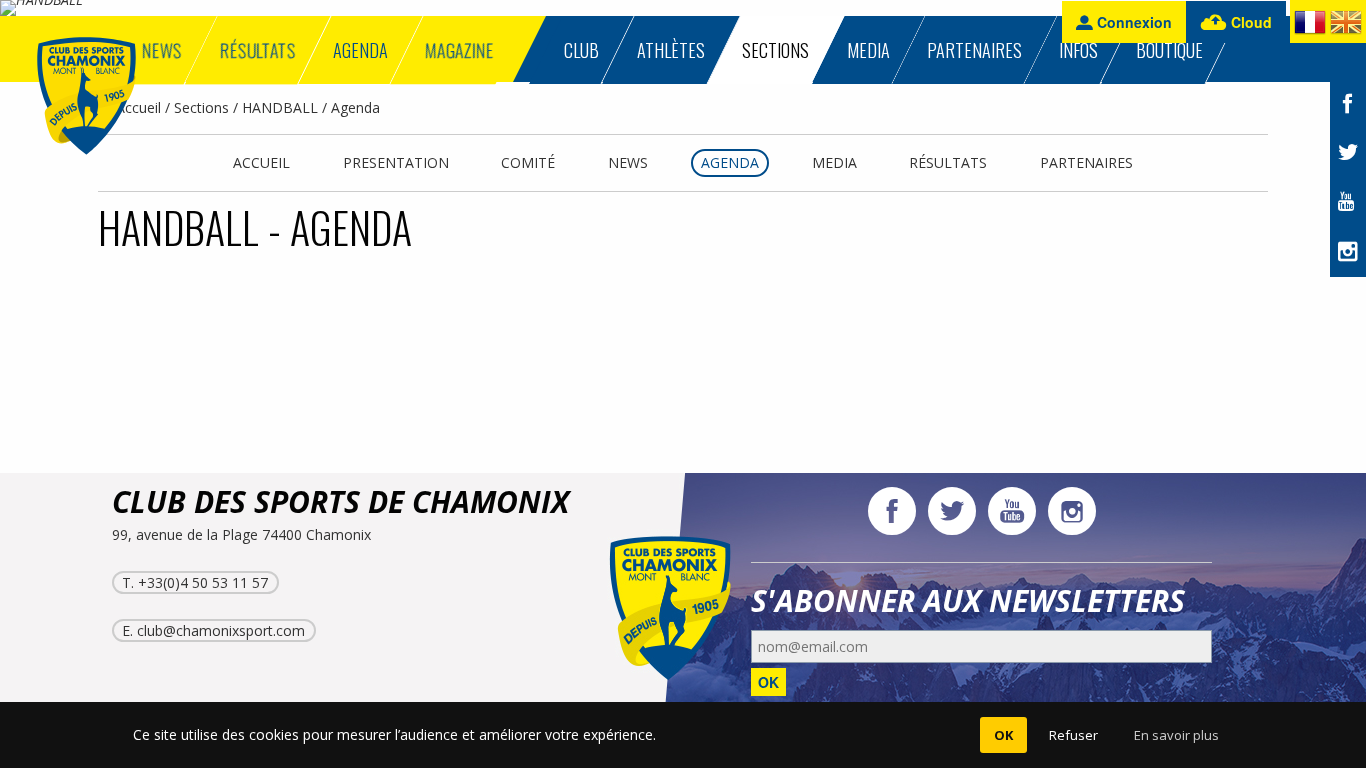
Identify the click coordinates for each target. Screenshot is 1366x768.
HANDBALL (280, 107)
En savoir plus (1176, 735)
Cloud (1249, 22)
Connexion (1132, 22)
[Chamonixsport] (86, 96)
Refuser (1073, 735)
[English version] (1346, 26)
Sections (201, 107)
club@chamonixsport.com (221, 630)
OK (768, 682)
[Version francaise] (1310, 26)
